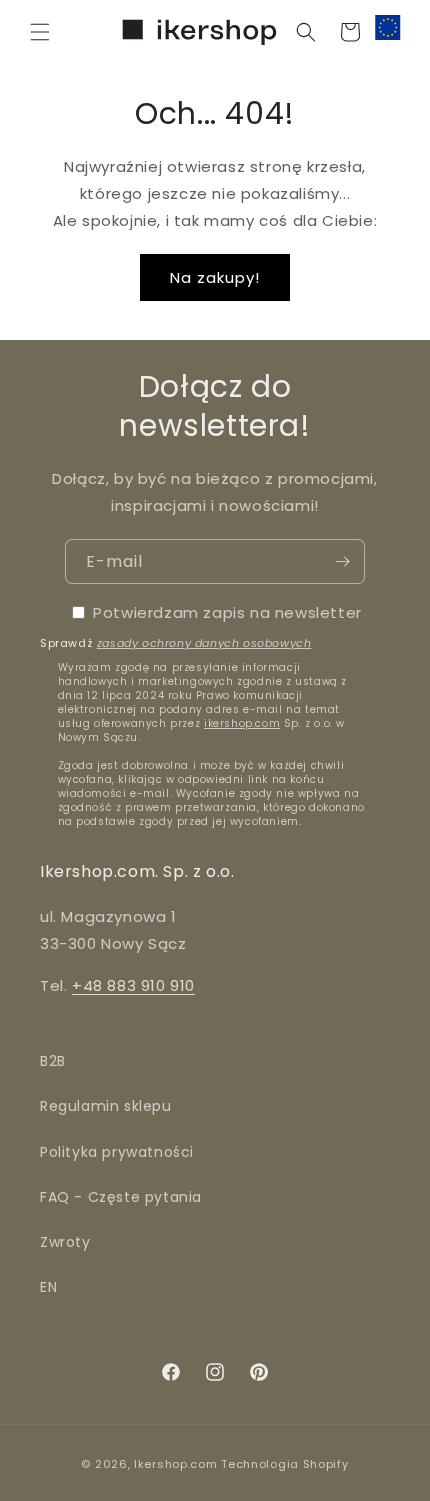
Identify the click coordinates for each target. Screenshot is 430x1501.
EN (48, 1287)
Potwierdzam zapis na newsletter (227, 612)
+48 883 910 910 (133, 985)
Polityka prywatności (117, 1152)
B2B (53, 1061)
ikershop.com (242, 723)
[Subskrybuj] (342, 561)
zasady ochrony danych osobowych (204, 643)
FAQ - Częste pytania (121, 1197)
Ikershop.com (175, 1464)
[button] (40, 32)
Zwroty (65, 1242)
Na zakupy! (215, 277)
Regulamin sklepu (106, 1106)
